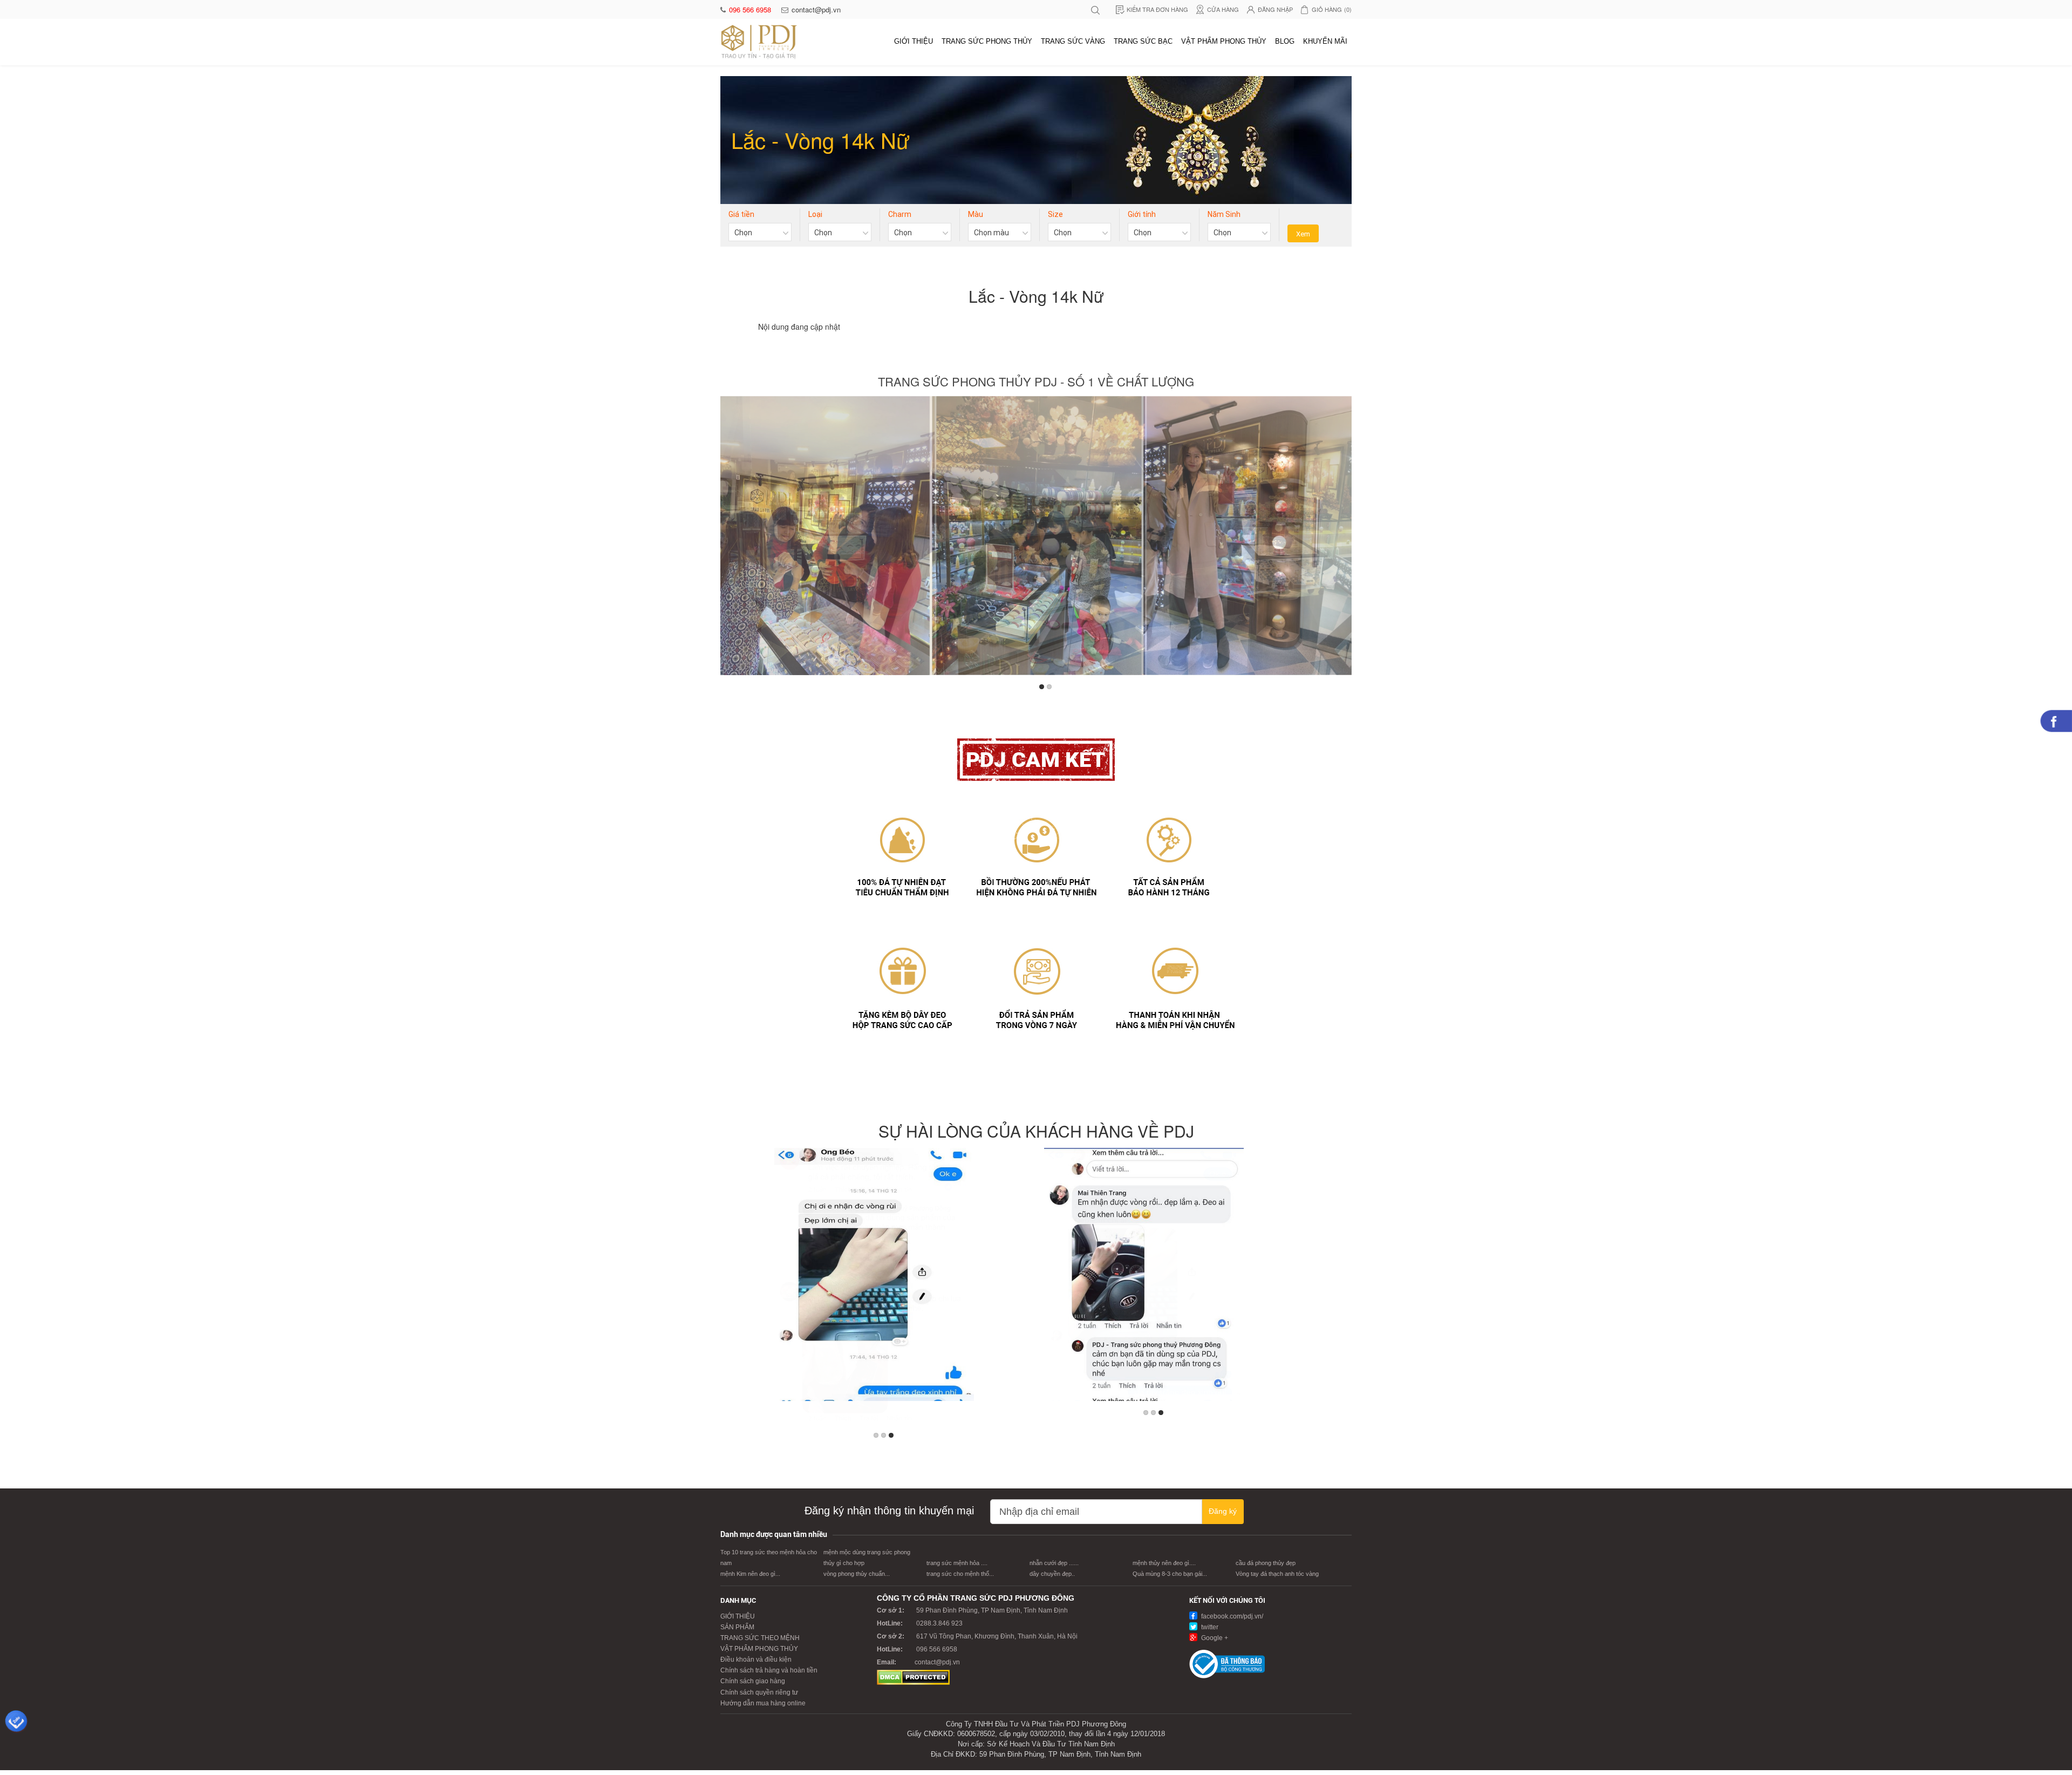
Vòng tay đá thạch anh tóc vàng (1277, 1574)
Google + (1214, 1638)
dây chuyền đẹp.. (1052, 1574)
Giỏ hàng (1332, 9)
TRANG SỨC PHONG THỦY (987, 41)
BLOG (1285, 41)
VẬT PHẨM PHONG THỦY (1224, 41)
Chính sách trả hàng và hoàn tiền (769, 1670)
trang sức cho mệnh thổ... (960, 1574)
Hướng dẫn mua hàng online (763, 1703)
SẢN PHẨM (737, 1627)
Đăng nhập (1275, 9)
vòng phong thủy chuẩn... (857, 1574)
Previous (731, 539)
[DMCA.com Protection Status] (913, 1677)
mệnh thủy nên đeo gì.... (1164, 1563)
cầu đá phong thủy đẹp (1266, 1563)
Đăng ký (1223, 1511)
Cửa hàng (1223, 9)
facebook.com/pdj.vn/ (1231, 1616)
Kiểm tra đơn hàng (1157, 9)
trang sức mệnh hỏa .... (957, 1563)
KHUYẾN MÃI (1325, 41)
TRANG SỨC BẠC (1143, 41)
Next (1341, 539)
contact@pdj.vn (816, 9)
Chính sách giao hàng (753, 1681)
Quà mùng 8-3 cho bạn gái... (1170, 1574)
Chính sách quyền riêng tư (759, 1692)
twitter (1209, 1627)
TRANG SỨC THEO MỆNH (760, 1638)
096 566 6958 (751, 9)
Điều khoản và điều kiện (756, 1660)
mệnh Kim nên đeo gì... (750, 1574)
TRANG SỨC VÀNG (1073, 41)
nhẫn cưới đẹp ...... (1054, 1563)
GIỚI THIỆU (914, 41)
